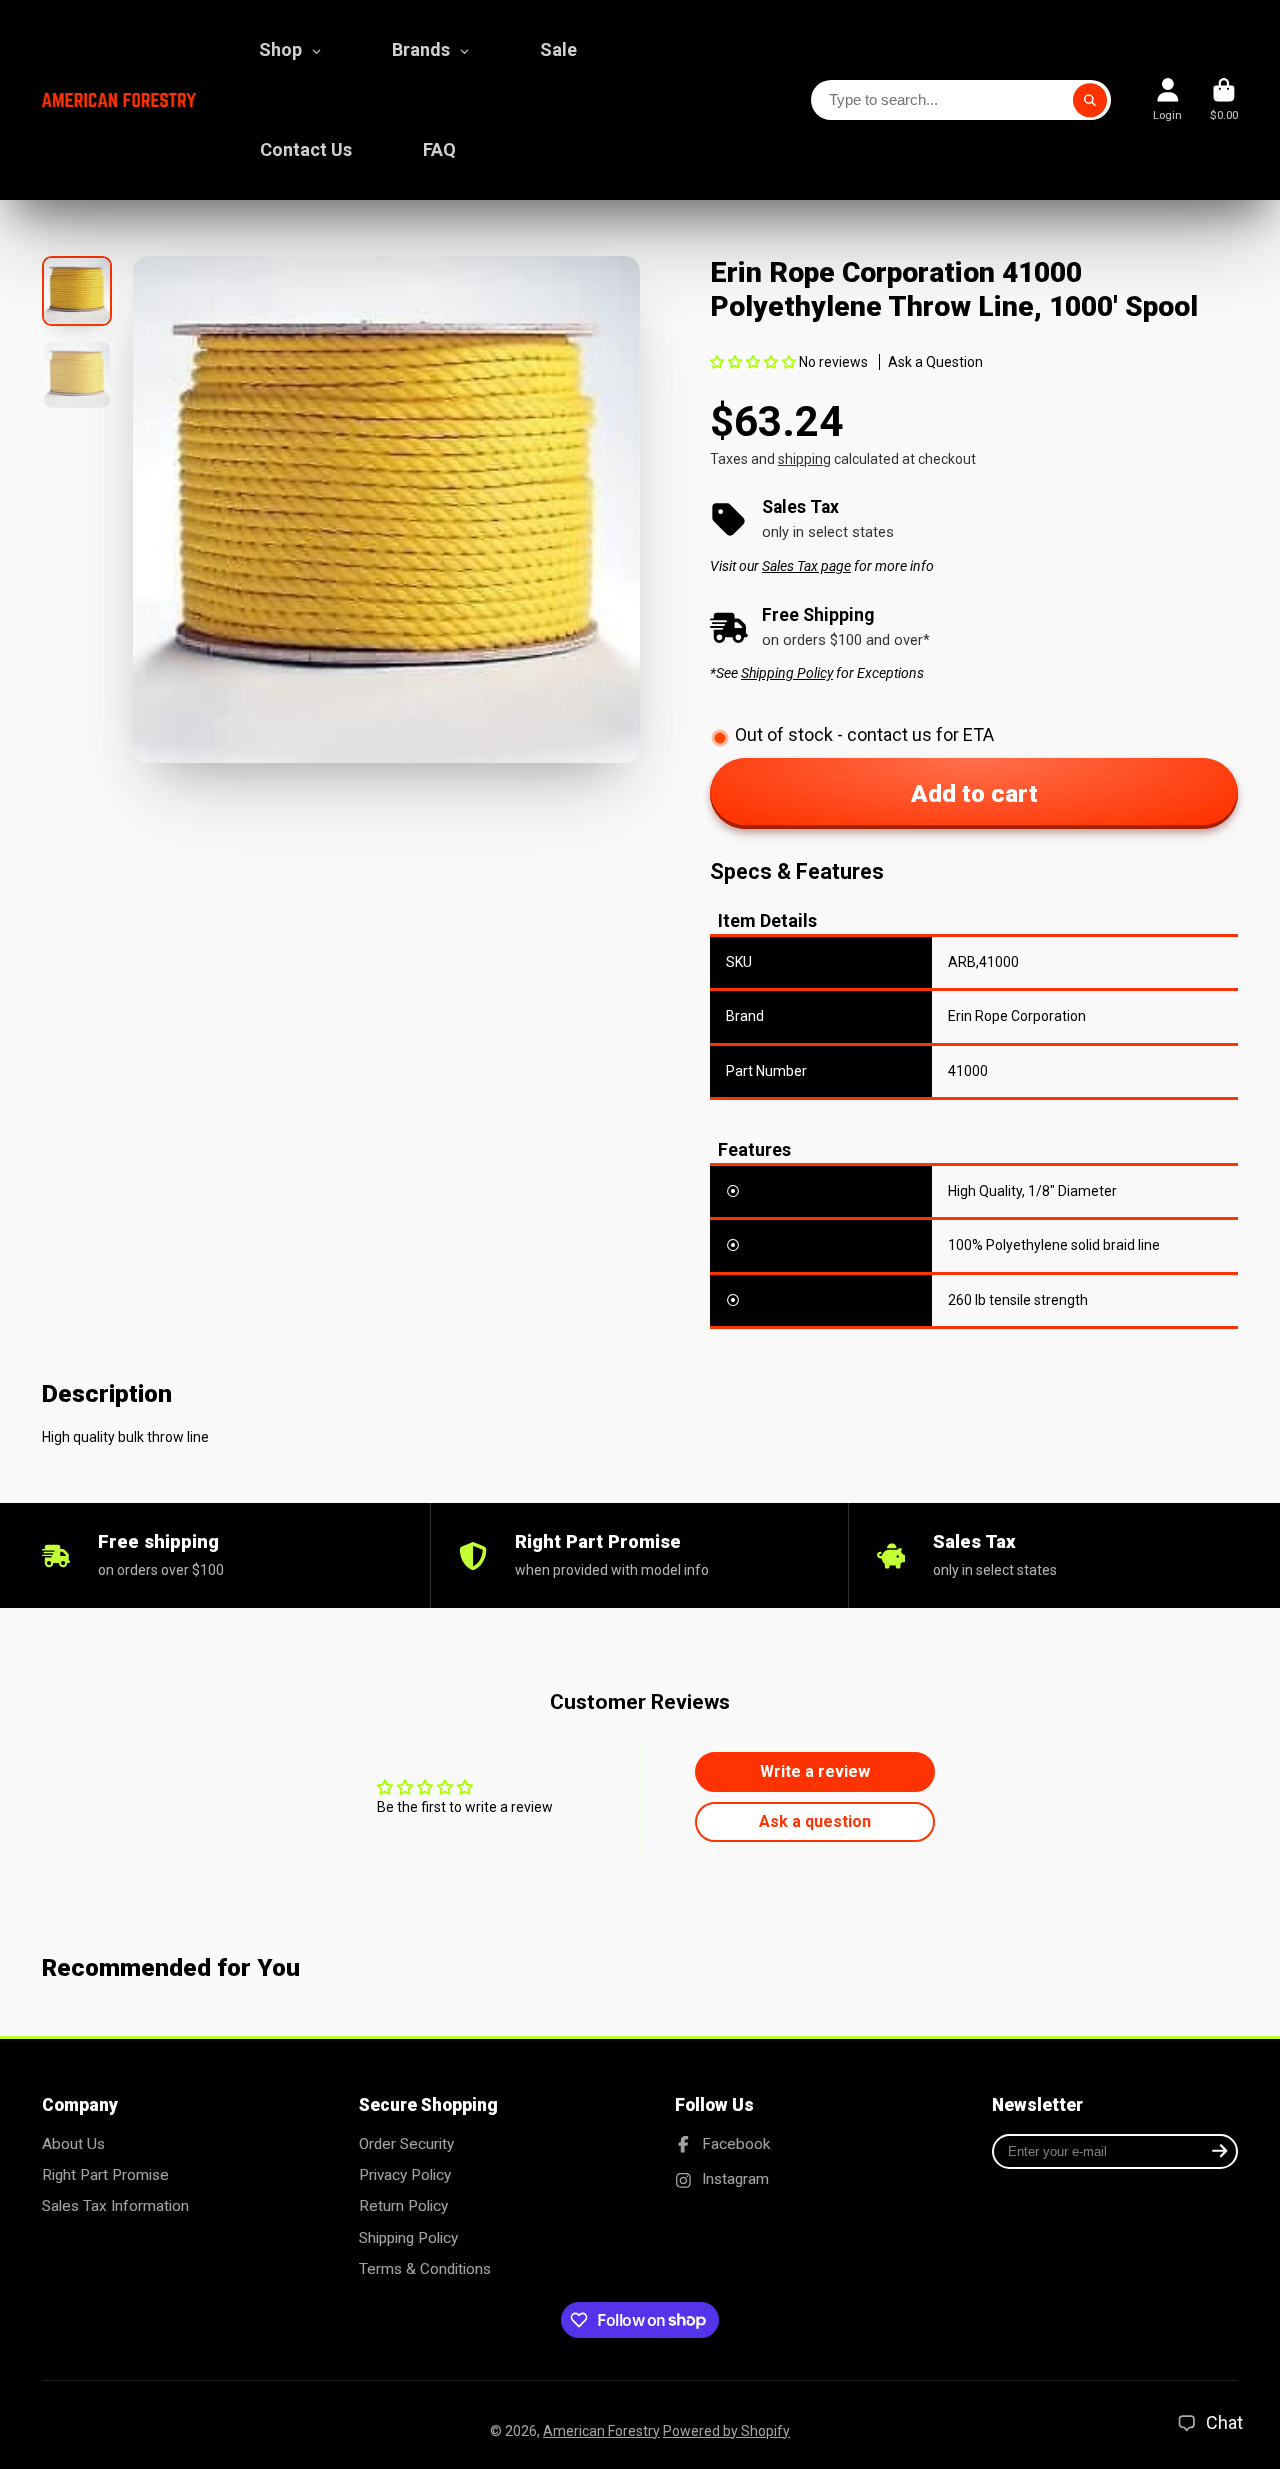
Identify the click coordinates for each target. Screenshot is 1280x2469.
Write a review (815, 1771)
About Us (73, 2144)
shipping (804, 459)
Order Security (406, 2144)
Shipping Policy (408, 2238)
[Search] (1090, 100)
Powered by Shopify (726, 2431)
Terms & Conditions (425, 2269)
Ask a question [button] (815, 1821)
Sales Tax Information (115, 2206)
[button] (753, 362)
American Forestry (601, 2431)
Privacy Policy (405, 2175)
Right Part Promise (105, 2175)
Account (1167, 99)
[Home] (119, 100)
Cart (1224, 99)
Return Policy (403, 2206)
